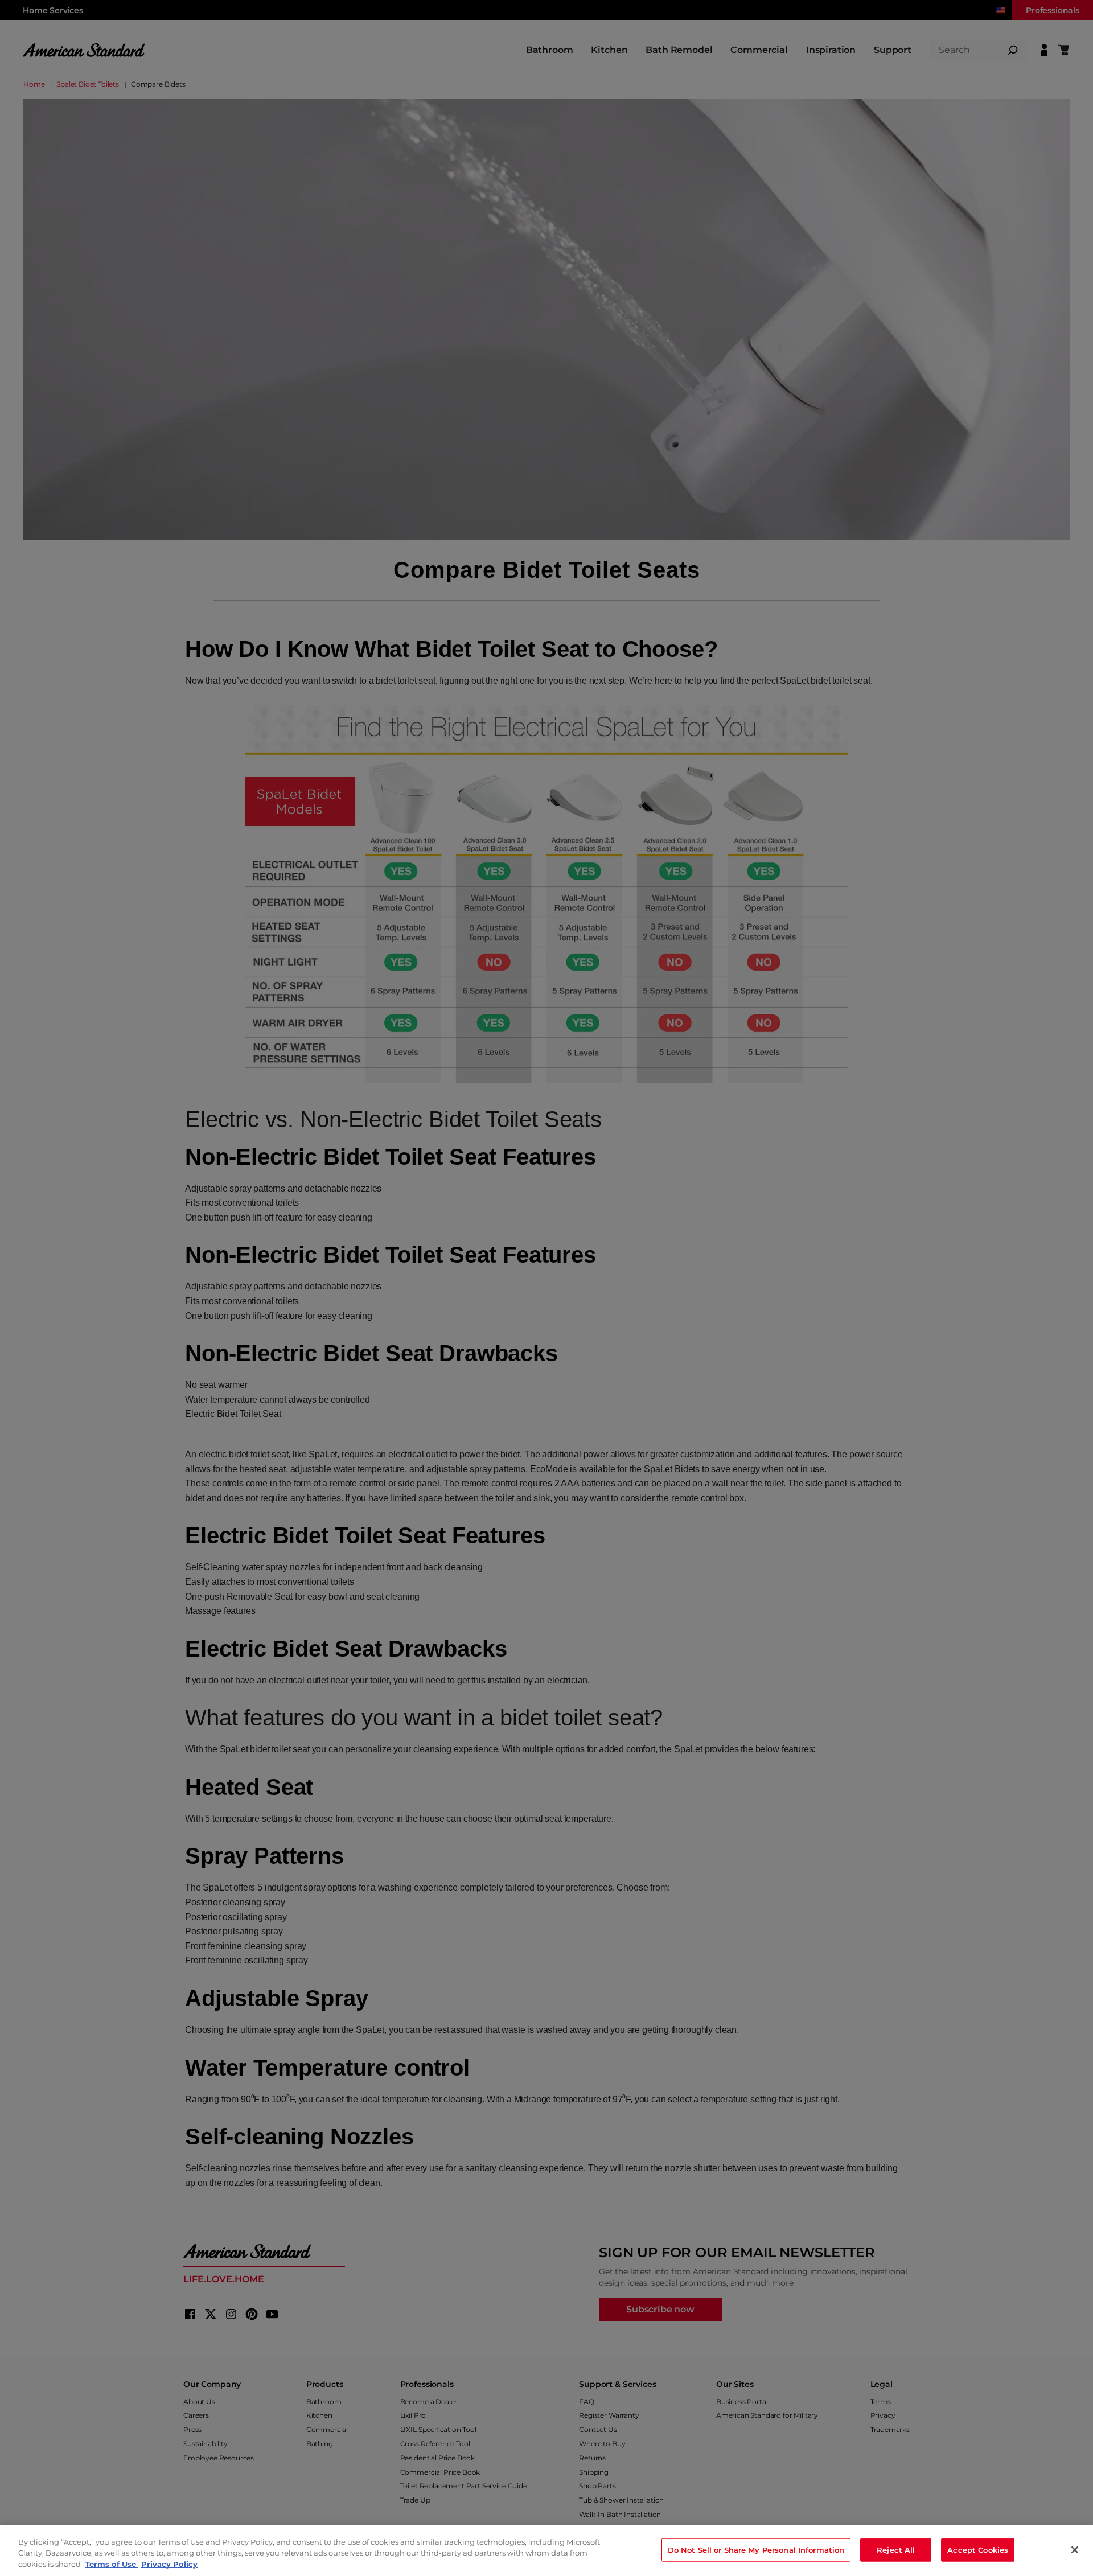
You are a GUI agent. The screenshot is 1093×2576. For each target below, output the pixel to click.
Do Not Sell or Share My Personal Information (756, 2549)
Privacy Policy (169, 2564)
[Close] (1075, 2550)
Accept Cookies (978, 2549)
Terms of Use (112, 2564)
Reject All (896, 2549)
